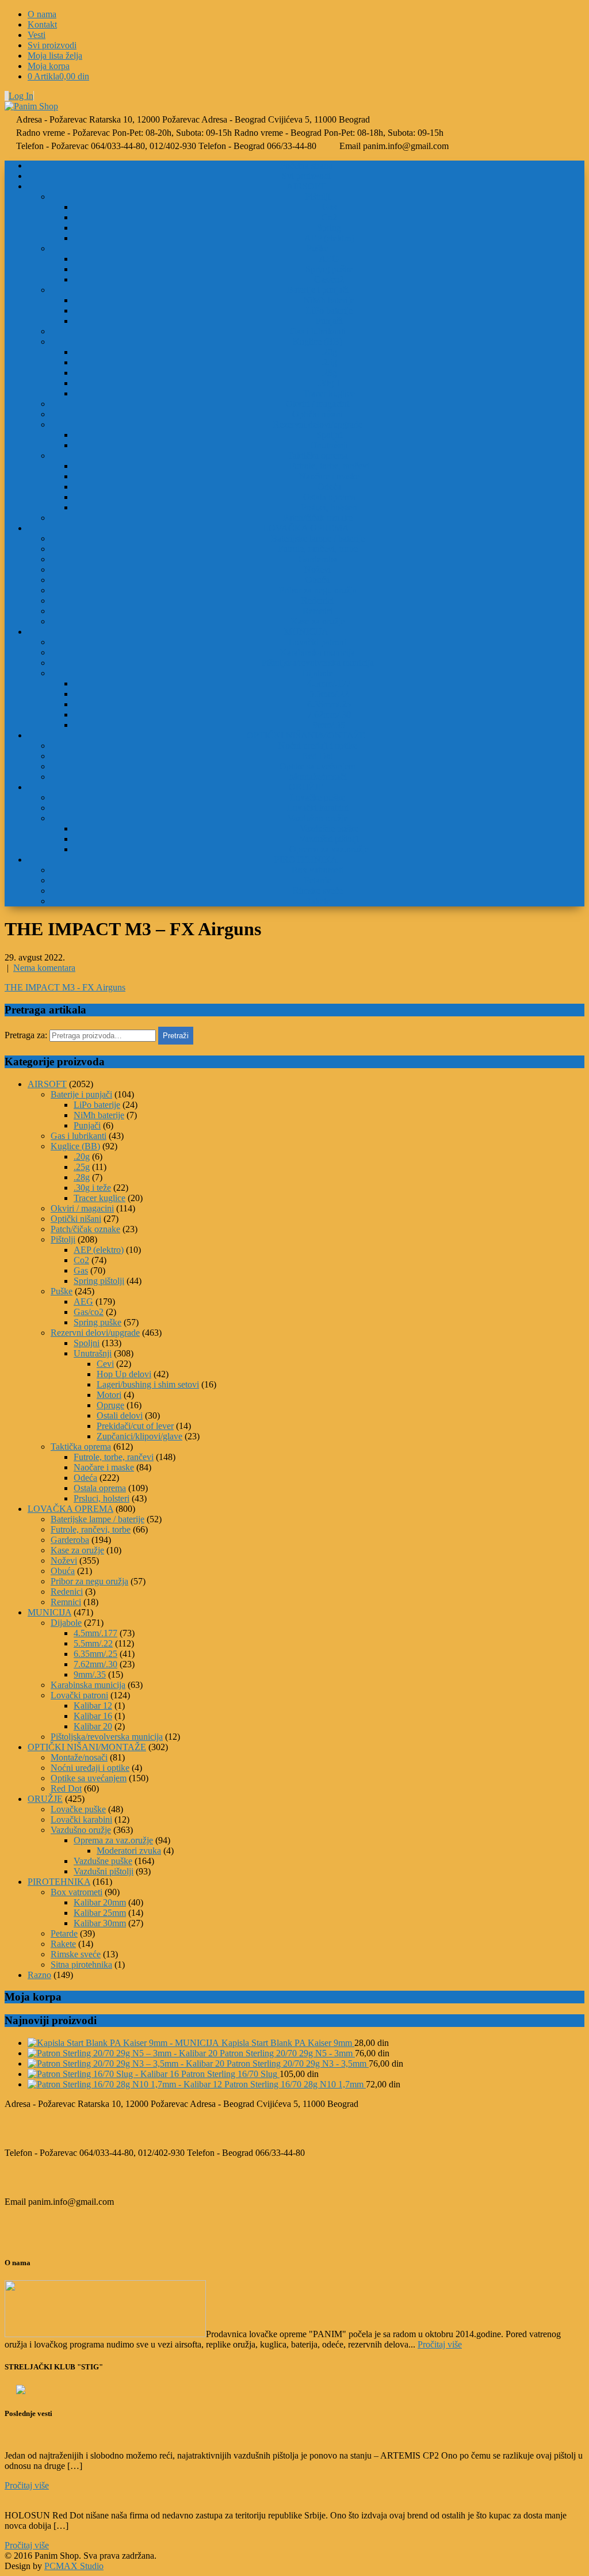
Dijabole (318, 673)
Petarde (318, 880)
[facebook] (5, 96)
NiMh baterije (329, 300)
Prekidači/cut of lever (135, 1426)
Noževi (318, 569)
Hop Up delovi (124, 1374)
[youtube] (7, 96)
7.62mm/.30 (329, 715)
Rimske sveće (318, 891)
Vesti (37, 35)
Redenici (318, 601)
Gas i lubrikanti (318, 331)
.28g (329, 373)
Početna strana (306, 165)
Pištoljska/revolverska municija (318, 663)
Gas (329, 207)
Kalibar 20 (93, 1726)
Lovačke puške (318, 797)
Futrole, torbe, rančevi (329, 466)
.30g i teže (92, 1188)
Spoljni (329, 435)
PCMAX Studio (74, 2566)
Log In (21, 96)
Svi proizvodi (52, 45)
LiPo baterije (329, 310)
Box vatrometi (318, 870)
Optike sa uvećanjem (318, 766)
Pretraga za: (26, 1035)
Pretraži (176, 1036)
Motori (109, 1395)
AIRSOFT (306, 186)
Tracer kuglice (329, 393)
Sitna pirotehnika (81, 1965)
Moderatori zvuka (129, 1851)
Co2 (329, 217)
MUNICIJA (306, 632)
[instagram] (6, 96)
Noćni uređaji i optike (318, 746)
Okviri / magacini (318, 404)
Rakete (318, 901)
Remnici (318, 611)
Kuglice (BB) (318, 342)
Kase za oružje (318, 621)
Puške (318, 248)
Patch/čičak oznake (318, 518)
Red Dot (318, 756)
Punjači (329, 321)
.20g (329, 352)
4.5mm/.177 (329, 683)
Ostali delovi (120, 1415)
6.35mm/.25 (329, 704)
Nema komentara (44, 968)
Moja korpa (49, 66)
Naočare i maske (329, 476)
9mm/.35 (329, 725)
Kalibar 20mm (100, 1902)
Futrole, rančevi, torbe (318, 549)
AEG (329, 259)
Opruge (110, 1405)
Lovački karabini (318, 808)
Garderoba (318, 559)
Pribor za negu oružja (318, 590)
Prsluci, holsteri (329, 507)
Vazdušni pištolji (329, 839)
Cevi (105, 1364)
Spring (329, 228)
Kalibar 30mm (100, 1923)
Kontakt (42, 24)
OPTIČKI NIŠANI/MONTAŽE (306, 735)
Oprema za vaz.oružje (329, 849)
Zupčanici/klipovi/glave (139, 1436)
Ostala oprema (329, 497)
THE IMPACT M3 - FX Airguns (65, 987)
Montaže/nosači (318, 777)
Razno (39, 1975)
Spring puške (329, 269)
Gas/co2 (329, 279)
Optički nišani (318, 414)
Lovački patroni (318, 642)
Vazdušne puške (329, 828)
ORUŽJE (306, 787)
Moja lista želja (55, 56)
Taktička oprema (318, 456)
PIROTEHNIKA (306, 860)
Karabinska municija (318, 652)
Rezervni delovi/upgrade (318, 424)
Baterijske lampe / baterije (318, 538)
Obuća (318, 580)
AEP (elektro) (329, 238)
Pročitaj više (440, 2344)
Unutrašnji (329, 445)
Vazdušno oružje (318, 818)
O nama (42, 14)
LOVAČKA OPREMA (306, 528)
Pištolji (318, 197)
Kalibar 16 (93, 1716)
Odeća (329, 487)
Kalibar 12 (93, 1706)
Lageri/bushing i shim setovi (148, 1384)
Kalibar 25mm (100, 1913)
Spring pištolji (99, 1281)
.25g (329, 362)
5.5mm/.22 (329, 694)
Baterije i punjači (318, 290)
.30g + (329, 383)
